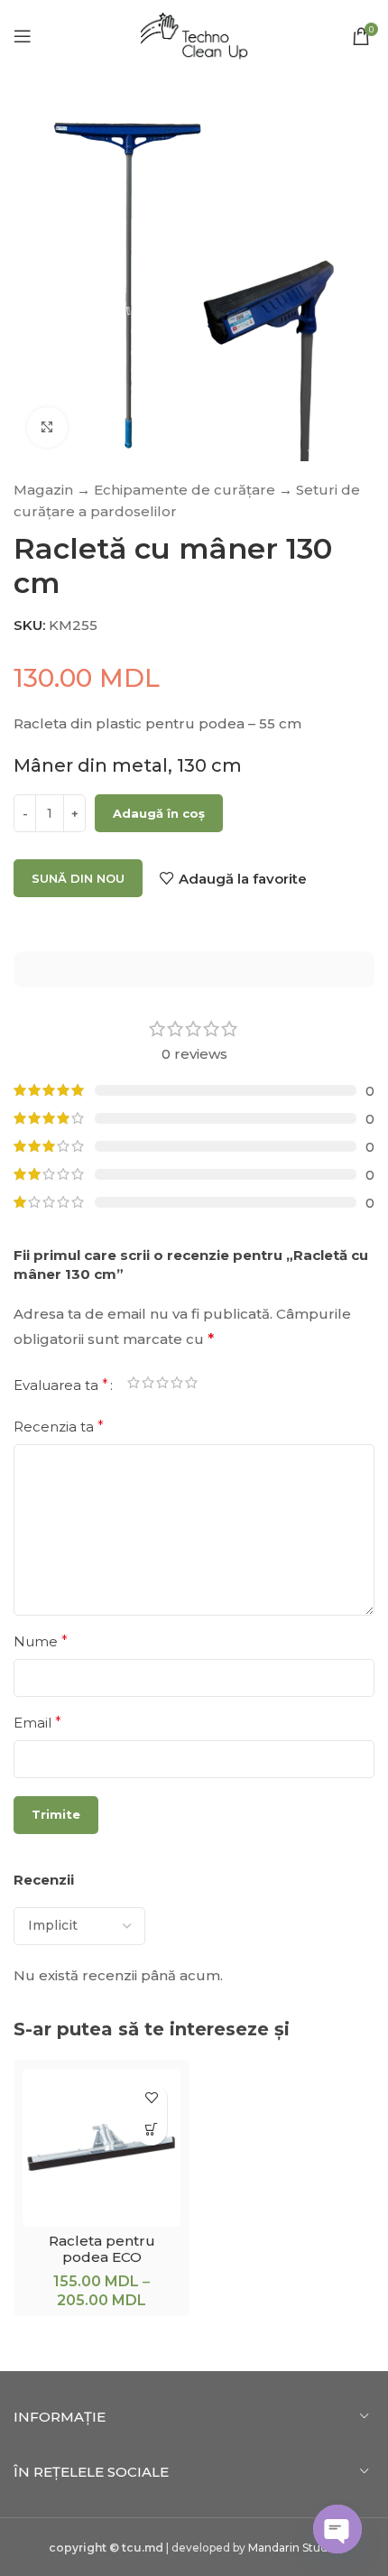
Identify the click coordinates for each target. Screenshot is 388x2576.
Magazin (43, 490)
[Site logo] (194, 35)
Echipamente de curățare (185, 490)
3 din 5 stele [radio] (162, 1385)
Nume (41, 1641)
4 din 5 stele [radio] (177, 1385)
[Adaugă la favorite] (151, 2098)
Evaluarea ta (61, 1385)
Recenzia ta (59, 1427)
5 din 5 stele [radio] (191, 1385)
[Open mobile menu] (23, 36)
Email (37, 1723)
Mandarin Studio (293, 2548)
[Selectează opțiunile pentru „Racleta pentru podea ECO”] (151, 2130)
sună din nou (78, 878)
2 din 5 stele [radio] (148, 1385)
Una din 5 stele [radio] (134, 1385)
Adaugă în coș (159, 813)
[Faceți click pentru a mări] (47, 427)
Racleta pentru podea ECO (102, 2249)
